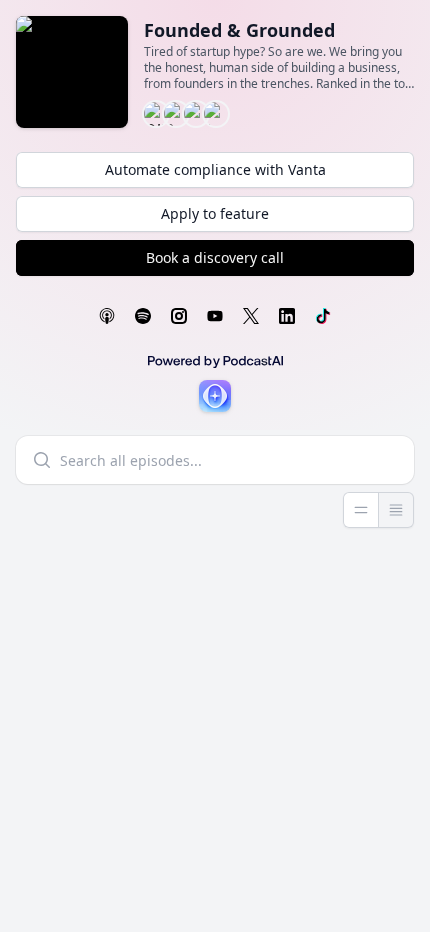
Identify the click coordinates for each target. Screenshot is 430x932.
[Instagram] (179, 316)
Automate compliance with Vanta (215, 169)
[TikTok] (323, 316)
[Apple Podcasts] (107, 316)
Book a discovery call (215, 257)
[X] (251, 316)
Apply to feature (215, 213)
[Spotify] (143, 316)
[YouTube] (215, 316)
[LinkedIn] (287, 316)
